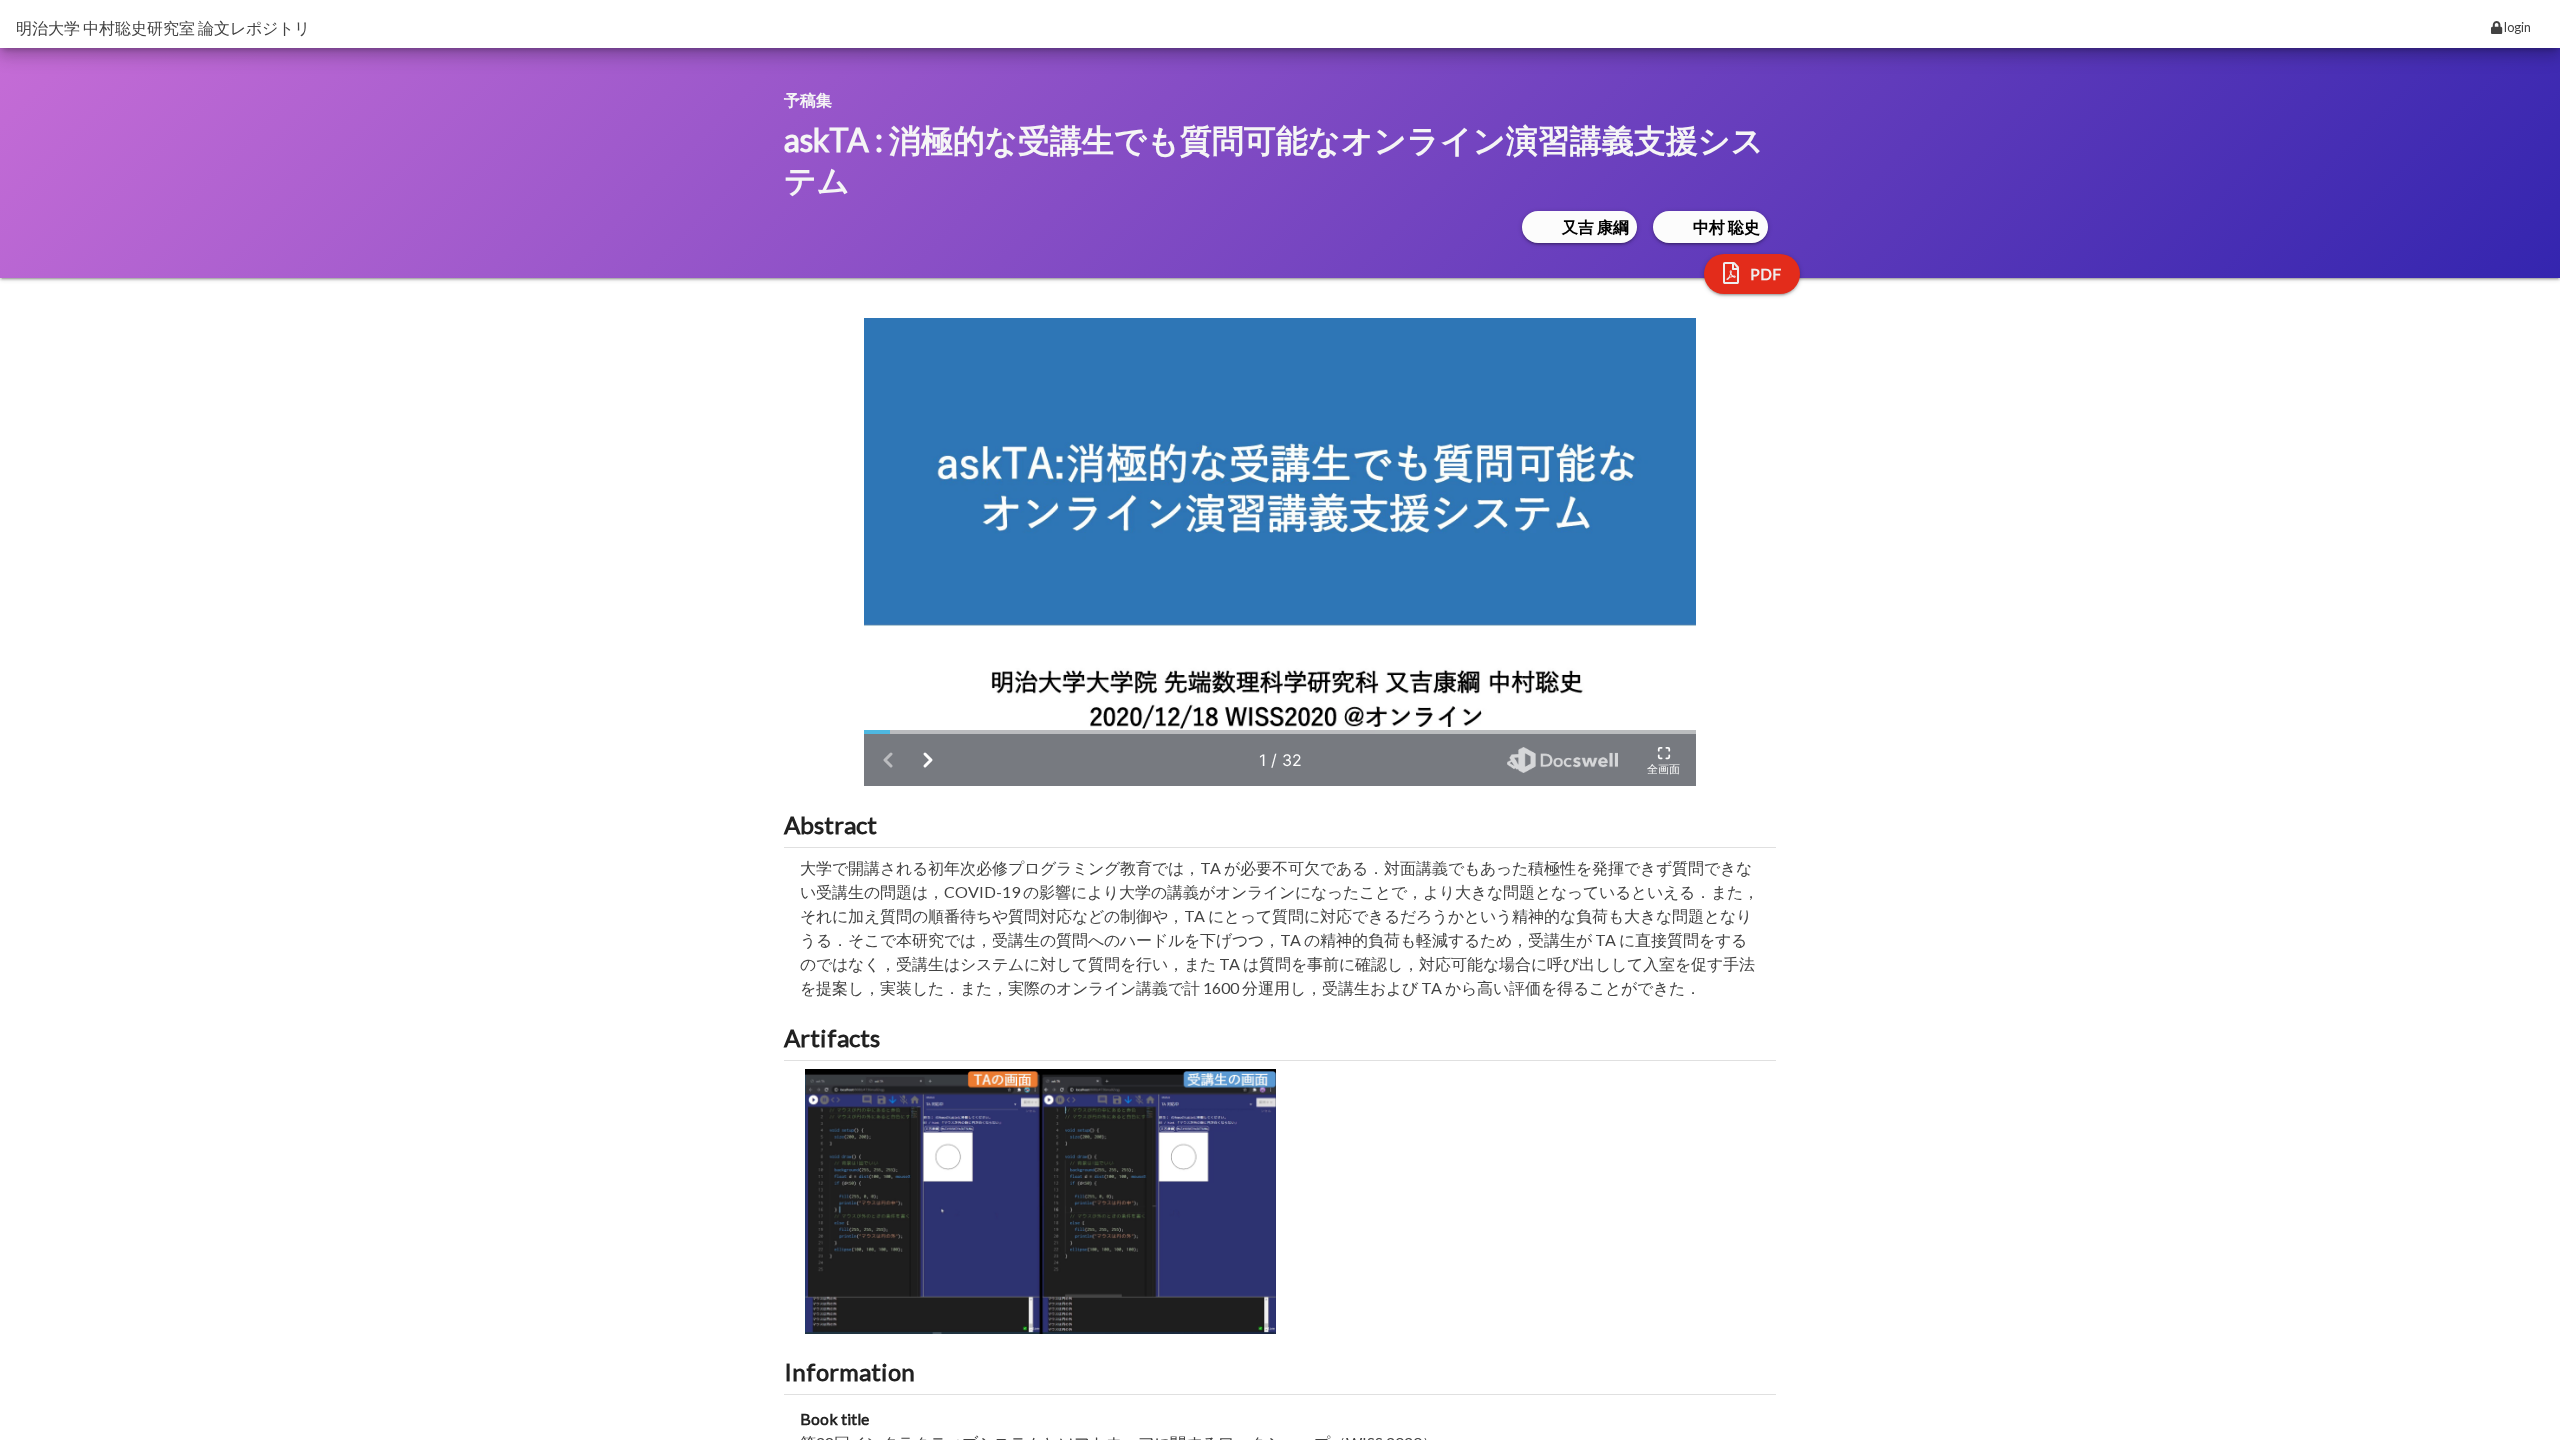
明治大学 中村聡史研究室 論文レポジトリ (163, 27)
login (2516, 27)
